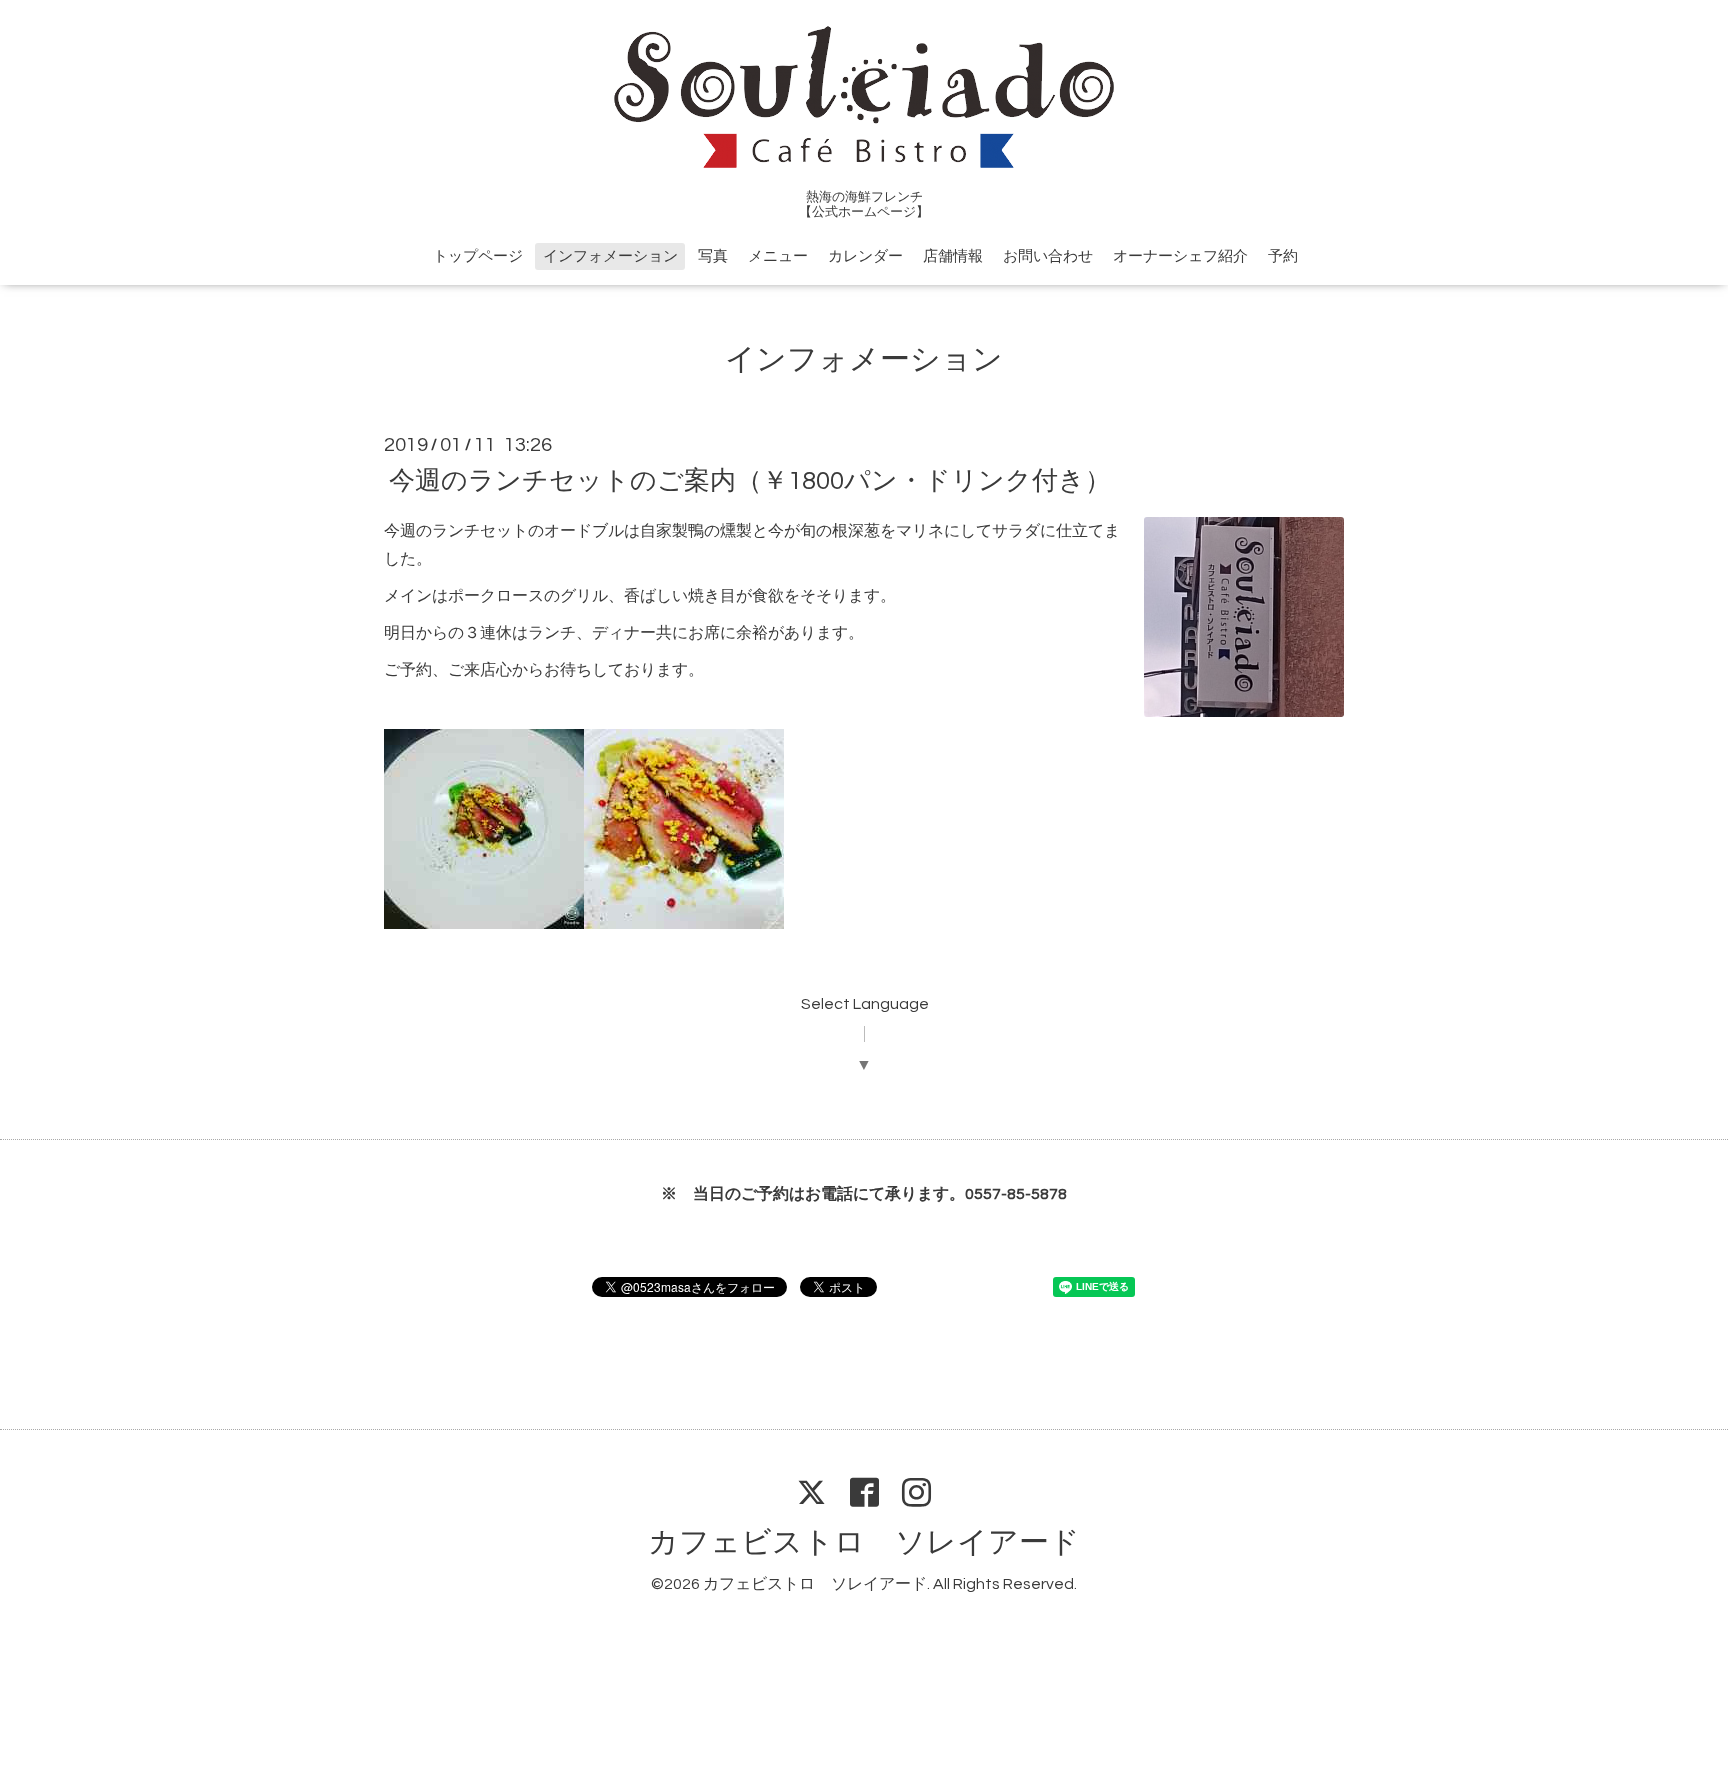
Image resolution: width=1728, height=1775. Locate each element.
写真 (713, 256)
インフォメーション (610, 256)
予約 (1283, 256)
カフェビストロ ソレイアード (864, 1542)
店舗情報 (953, 256)
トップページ (478, 256)
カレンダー (865, 256)
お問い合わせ (1048, 256)
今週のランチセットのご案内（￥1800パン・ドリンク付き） (750, 480)
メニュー (778, 256)
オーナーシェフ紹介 (1180, 256)
